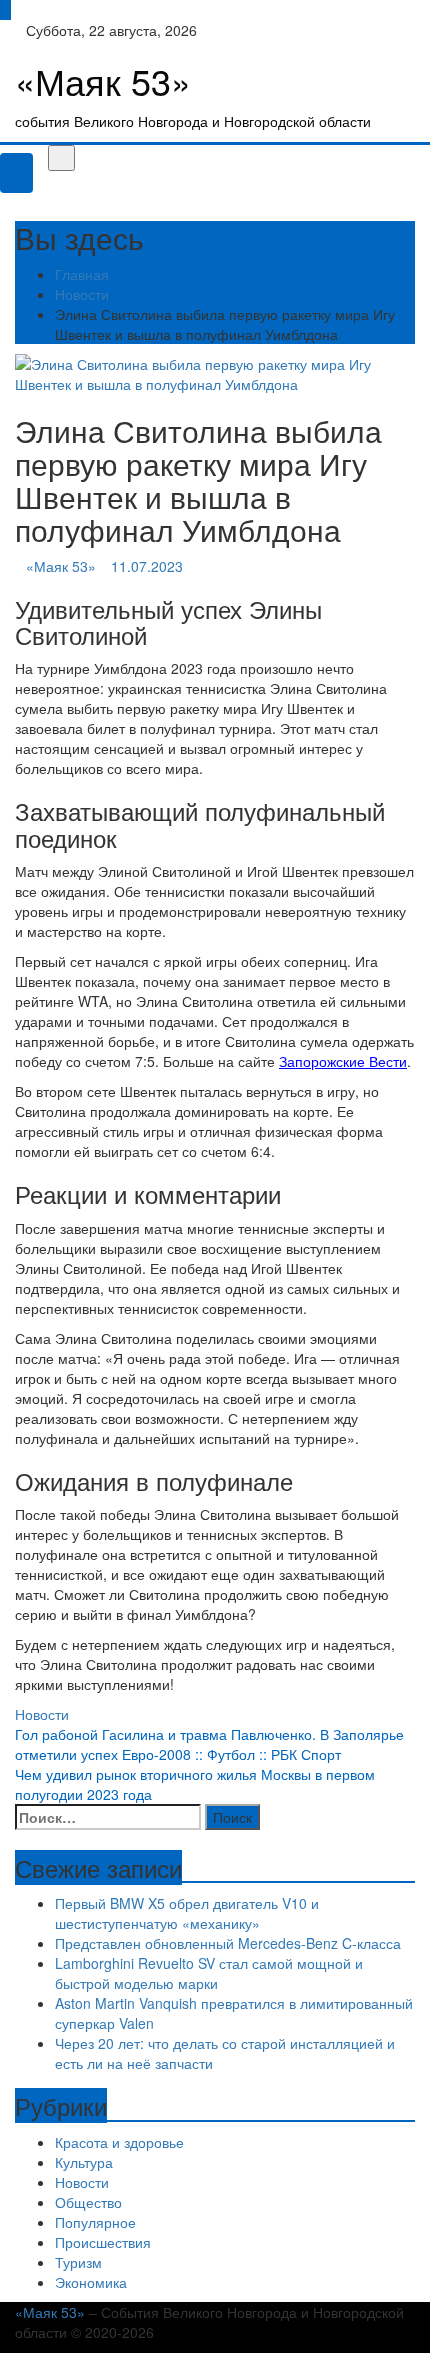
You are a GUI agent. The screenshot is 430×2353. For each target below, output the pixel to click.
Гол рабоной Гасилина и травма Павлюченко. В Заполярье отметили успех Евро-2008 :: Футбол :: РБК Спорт (209, 1744)
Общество (88, 2202)
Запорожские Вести (343, 1061)
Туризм (78, 2262)
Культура (84, 2162)
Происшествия (103, 2242)
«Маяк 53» (103, 80)
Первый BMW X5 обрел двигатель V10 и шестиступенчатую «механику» (187, 1913)
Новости (42, 1714)
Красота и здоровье (119, 2142)
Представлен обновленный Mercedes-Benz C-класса (228, 1943)
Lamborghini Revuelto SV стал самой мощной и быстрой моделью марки (209, 1973)
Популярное (95, 2222)
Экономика (91, 2282)
